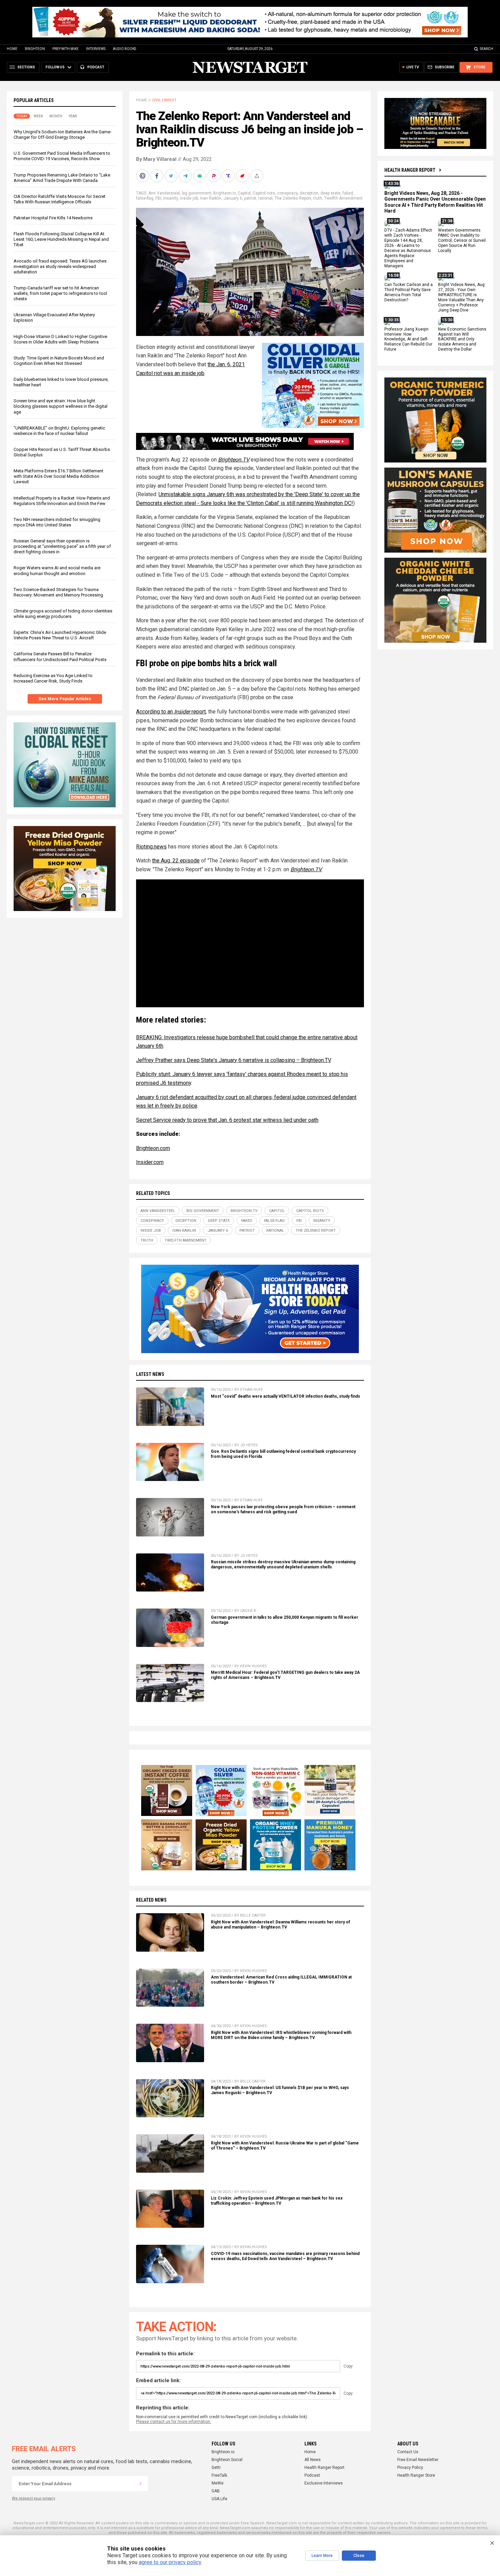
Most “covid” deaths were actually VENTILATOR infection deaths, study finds (286, 1396)
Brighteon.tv (224, 193)
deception (309, 193)
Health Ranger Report (410, 170)
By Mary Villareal (156, 159)
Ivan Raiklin (211, 198)
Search (487, 49)
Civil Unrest (164, 100)
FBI (158, 198)
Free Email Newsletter (418, 2460)
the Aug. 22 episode (176, 861)
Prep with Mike (65, 49)
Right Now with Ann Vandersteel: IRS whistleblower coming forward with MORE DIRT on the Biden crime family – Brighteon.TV (281, 2035)
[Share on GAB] (200, 176)
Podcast (312, 2475)
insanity (171, 198)
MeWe (218, 2483)
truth (318, 198)
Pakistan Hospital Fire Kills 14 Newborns (53, 218)
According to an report (171, 712)
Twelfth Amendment (343, 198)
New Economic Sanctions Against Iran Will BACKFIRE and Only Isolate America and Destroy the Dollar (462, 339)
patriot (250, 198)
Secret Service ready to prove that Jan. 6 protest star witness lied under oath (227, 1120)
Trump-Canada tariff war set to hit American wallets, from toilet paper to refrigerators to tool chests (60, 293)
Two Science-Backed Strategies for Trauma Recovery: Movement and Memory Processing (58, 592)
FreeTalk (219, 2475)
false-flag (145, 198)
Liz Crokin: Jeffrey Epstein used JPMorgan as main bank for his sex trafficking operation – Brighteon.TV (277, 2201)
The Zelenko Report (293, 198)
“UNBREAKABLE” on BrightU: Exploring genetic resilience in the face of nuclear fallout (59, 431)
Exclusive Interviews (324, 2483)
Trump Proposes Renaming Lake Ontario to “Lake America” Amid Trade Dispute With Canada (62, 178)
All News (313, 2460)
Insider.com (150, 1162)
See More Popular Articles (65, 699)
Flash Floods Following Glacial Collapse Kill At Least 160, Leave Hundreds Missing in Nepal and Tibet (61, 239)
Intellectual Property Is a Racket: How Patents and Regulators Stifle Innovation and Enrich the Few (62, 501)
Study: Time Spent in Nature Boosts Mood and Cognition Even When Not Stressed (59, 361)
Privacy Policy (410, 2468)
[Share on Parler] (215, 176)
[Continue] (140, 2484)
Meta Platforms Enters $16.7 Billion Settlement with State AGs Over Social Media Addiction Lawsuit (59, 476)
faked (348, 193)
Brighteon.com (153, 1148)
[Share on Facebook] (157, 176)
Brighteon (35, 49)
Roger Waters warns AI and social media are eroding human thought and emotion (57, 570)
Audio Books (124, 49)
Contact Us (408, 2452)
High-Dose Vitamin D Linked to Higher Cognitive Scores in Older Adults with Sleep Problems (60, 339)
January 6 (233, 198)
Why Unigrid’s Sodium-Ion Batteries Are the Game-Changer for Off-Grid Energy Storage (63, 134)
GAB (216, 2491)
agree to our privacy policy (170, 2562)
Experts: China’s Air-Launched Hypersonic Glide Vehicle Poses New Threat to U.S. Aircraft (60, 635)
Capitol (244, 193)
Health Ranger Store (416, 2475)
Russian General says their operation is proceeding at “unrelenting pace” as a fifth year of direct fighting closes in (62, 546)
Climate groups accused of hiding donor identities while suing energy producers (63, 614)
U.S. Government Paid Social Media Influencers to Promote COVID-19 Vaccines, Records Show (62, 156)
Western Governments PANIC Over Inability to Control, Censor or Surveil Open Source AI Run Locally (462, 241)
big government (197, 193)
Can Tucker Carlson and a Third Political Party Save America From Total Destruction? (409, 293)
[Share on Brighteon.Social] (143, 176)
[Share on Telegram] (186, 176)
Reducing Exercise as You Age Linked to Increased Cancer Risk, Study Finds (53, 678)
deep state (330, 193)
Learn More (322, 2556)
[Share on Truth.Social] (229, 176)
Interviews (96, 49)
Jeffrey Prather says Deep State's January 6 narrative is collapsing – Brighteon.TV (233, 1060)
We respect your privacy (34, 2498)
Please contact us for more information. (174, 2422)
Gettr (216, 2468)
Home (12, 49)
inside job (189, 198)
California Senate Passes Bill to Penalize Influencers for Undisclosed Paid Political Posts (60, 656)
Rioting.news (151, 847)
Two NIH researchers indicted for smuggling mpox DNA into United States (57, 522)
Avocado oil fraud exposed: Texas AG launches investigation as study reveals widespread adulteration (60, 266)
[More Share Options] (257, 176)
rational (265, 198)
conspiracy (287, 193)
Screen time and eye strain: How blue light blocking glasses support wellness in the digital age (61, 406)
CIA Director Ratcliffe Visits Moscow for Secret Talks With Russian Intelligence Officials (60, 199)
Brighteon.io (223, 2452)
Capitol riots (264, 193)
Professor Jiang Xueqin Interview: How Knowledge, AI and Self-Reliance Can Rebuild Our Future (408, 339)
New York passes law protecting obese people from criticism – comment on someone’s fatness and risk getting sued (283, 1509)
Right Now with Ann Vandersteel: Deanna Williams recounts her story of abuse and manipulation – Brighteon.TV (280, 1925)
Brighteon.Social (227, 2460)
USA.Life (219, 2499)
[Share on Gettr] (243, 176)
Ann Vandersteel (164, 193)
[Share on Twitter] (172, 176)
